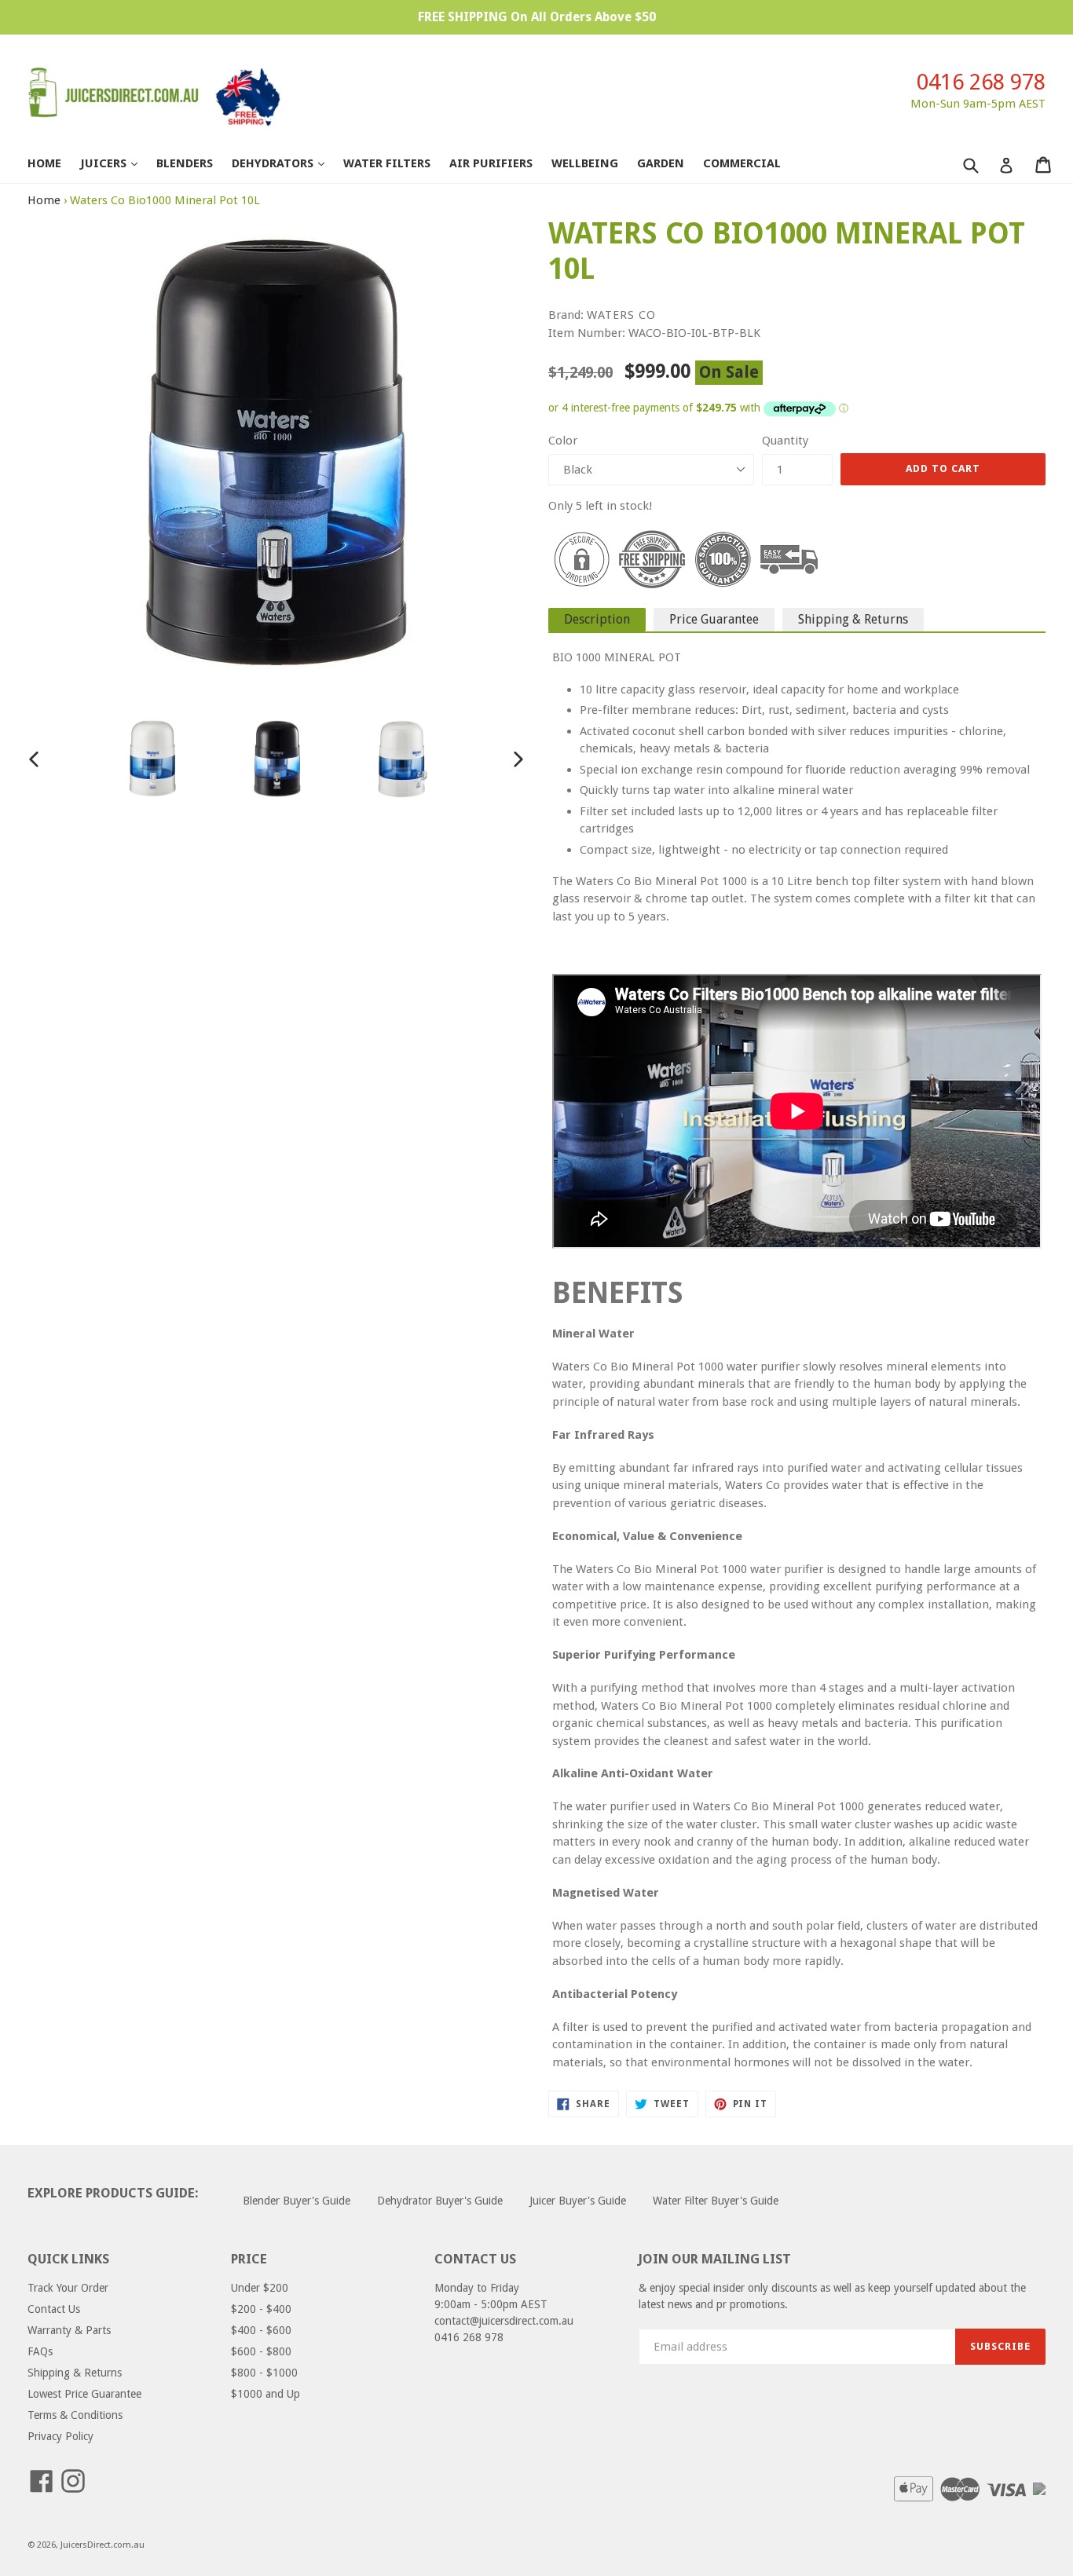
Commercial (742, 163)
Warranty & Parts (69, 2330)
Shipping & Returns (853, 619)
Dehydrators (286, 163)
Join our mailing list (715, 2259)
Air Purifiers (491, 163)
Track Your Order (68, 2288)
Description (597, 619)
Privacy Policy (60, 2436)
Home (44, 163)
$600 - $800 (261, 2351)
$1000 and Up (266, 2394)
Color (563, 441)
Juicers (117, 163)
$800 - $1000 (264, 2373)
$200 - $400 (261, 2309)
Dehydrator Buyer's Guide (440, 2201)
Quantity (785, 441)
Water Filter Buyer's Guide (716, 2201)
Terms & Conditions (75, 2415)
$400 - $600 (261, 2330)
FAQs (40, 2351)
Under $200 (260, 2288)
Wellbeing (585, 163)
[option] (152, 759)
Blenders (185, 163)
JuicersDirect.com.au (103, 2545)
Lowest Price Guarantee (84, 2394)
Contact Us (54, 2309)
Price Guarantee (714, 619)
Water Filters (387, 163)
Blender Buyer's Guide (297, 2201)
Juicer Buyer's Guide (578, 2201)
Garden (661, 163)
